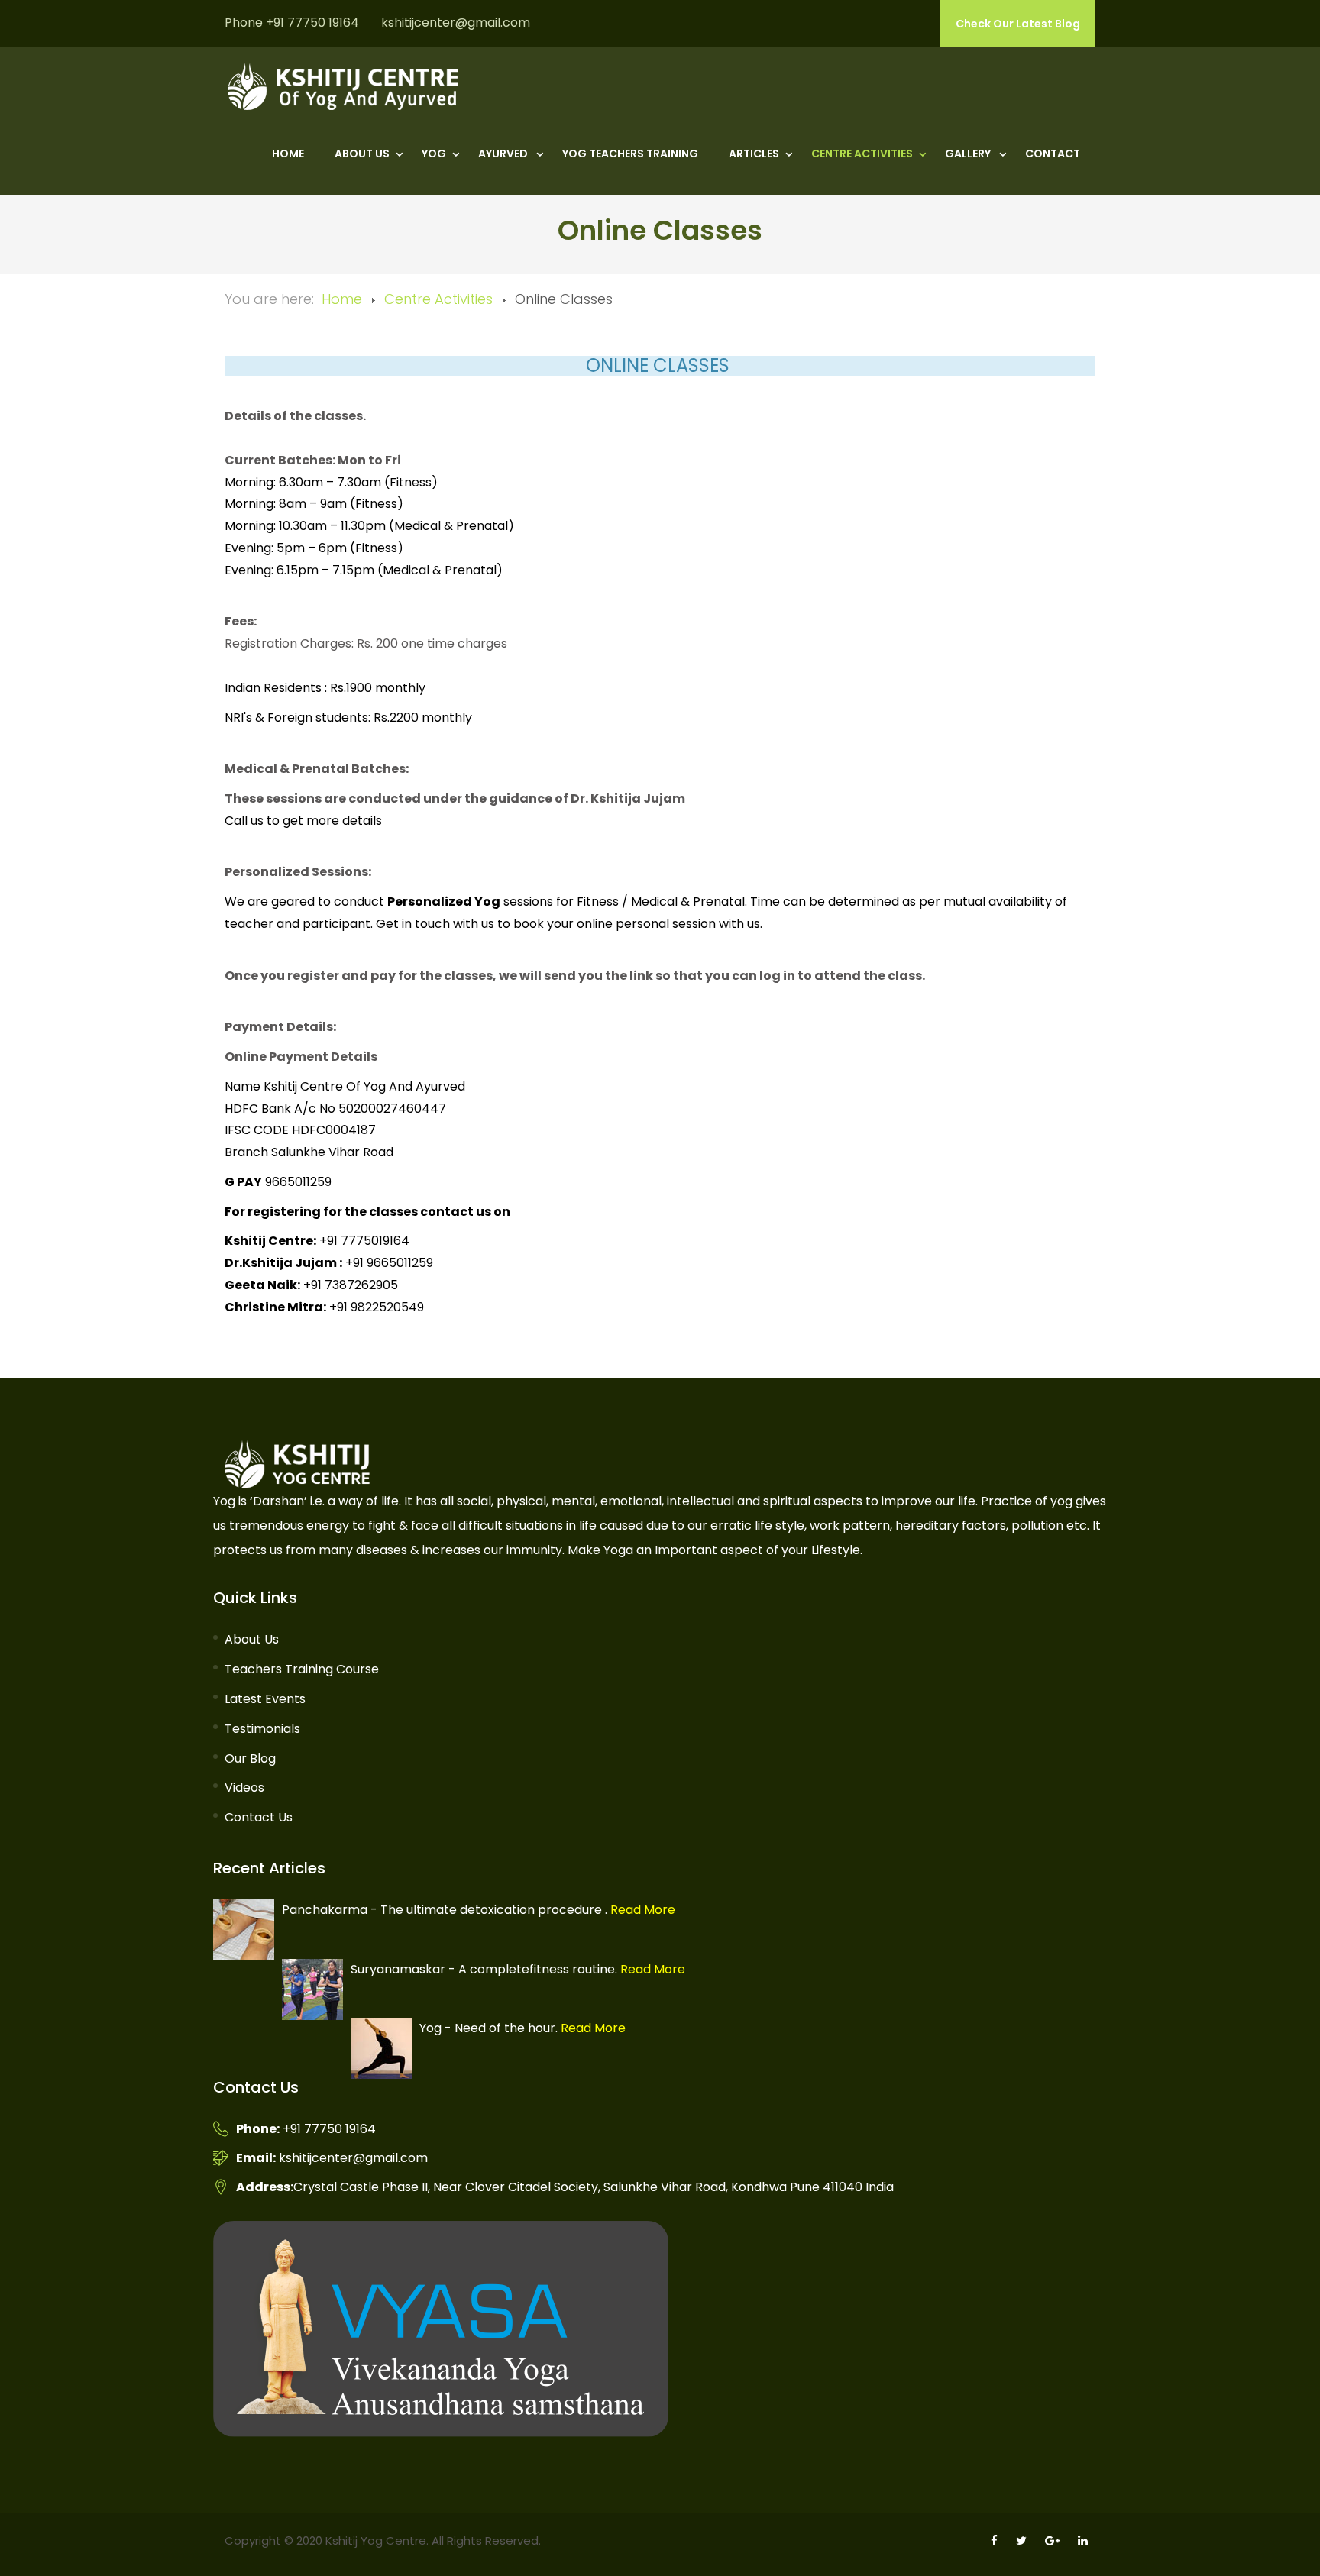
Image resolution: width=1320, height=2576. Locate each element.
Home (288, 154)
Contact (1053, 154)
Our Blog (250, 1758)
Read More (641, 1910)
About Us (252, 1639)
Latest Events (265, 1699)
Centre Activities (862, 154)
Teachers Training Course (302, 1669)
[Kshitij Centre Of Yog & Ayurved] (343, 87)
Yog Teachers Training (630, 154)
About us (362, 154)
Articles (754, 154)
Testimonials (262, 1729)
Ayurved (504, 154)
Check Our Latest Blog (1018, 24)
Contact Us (259, 1817)
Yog (434, 154)
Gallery (969, 154)
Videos (244, 1787)
